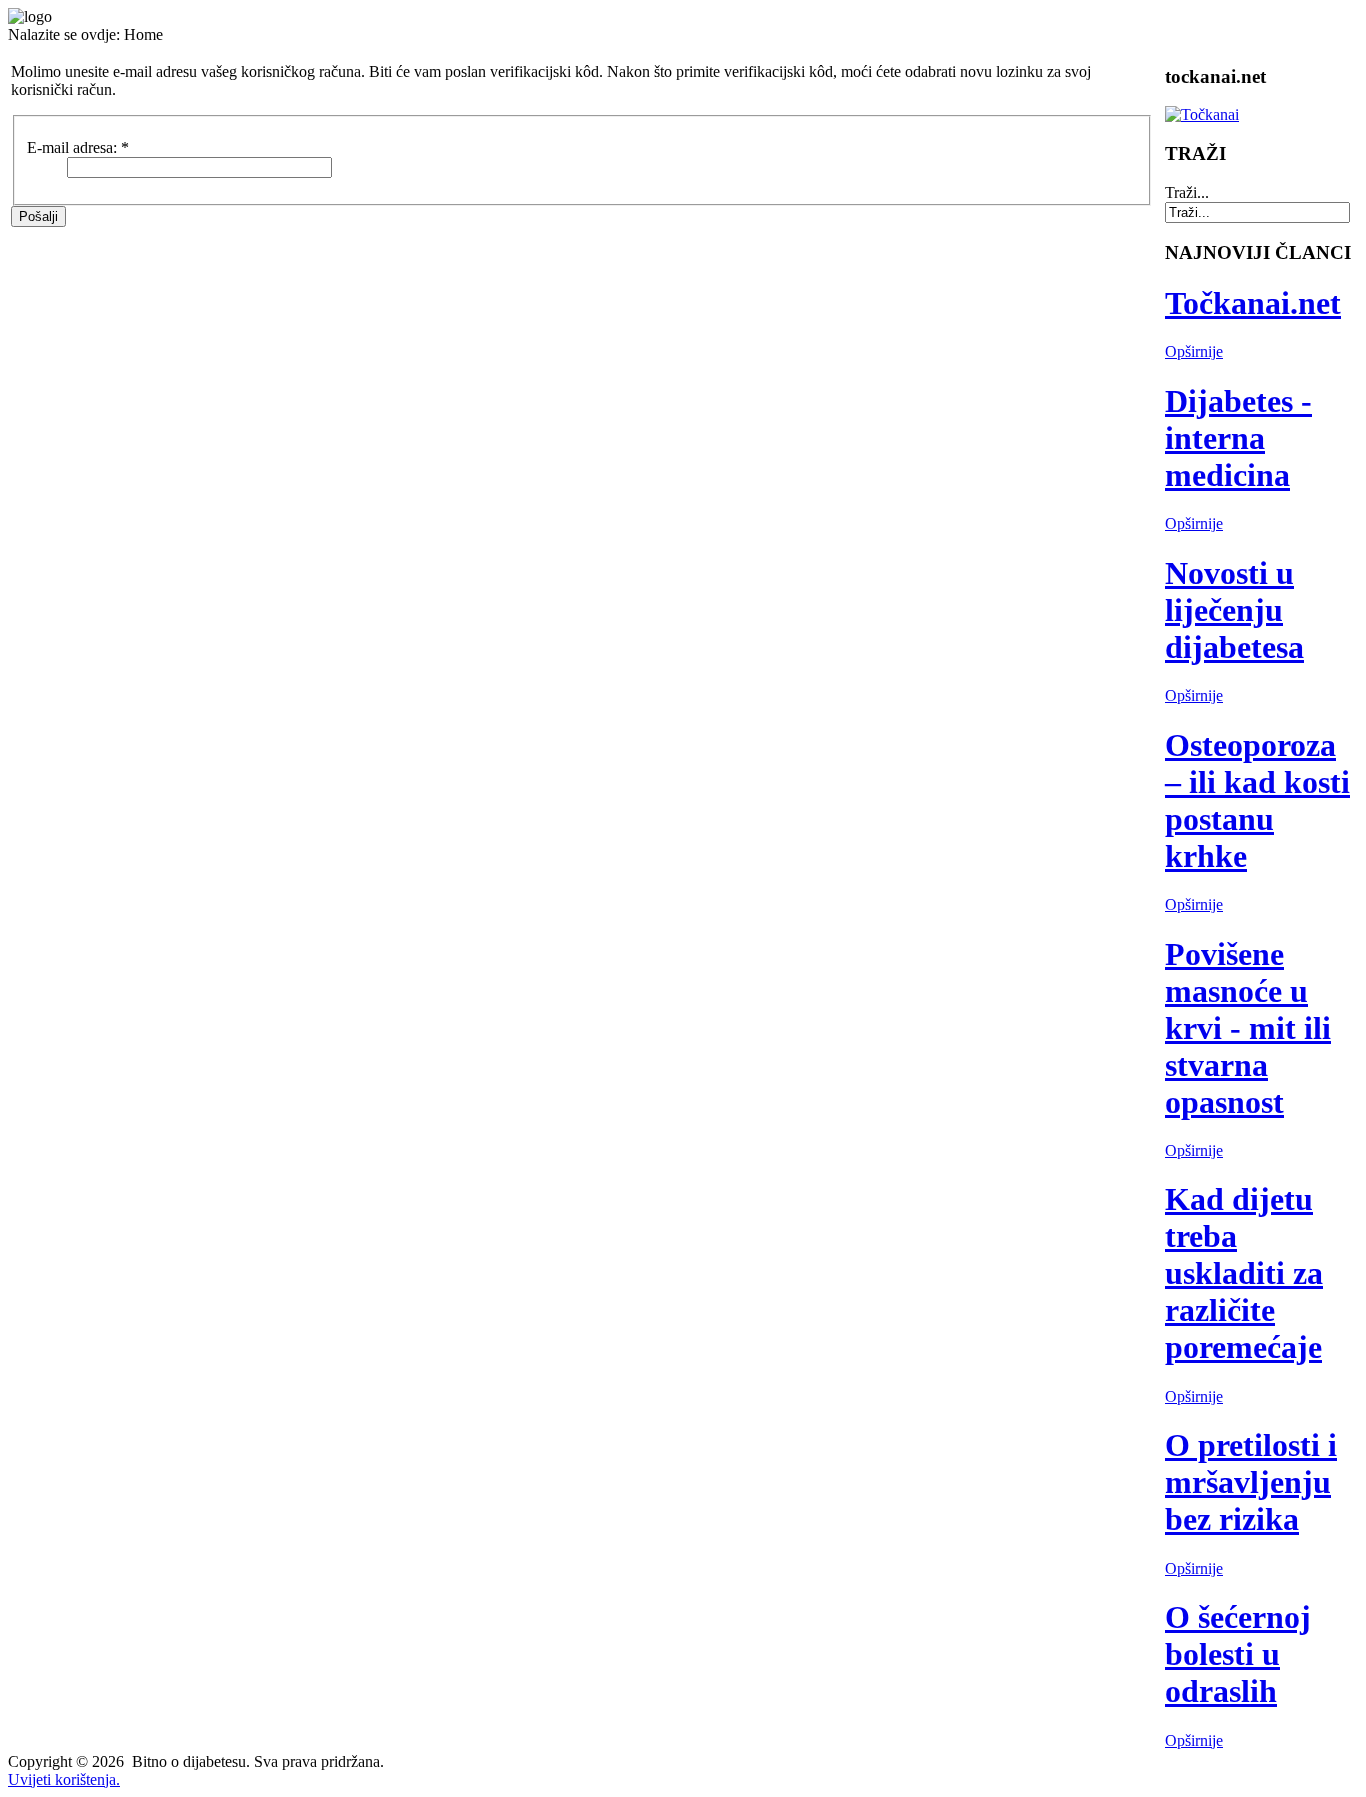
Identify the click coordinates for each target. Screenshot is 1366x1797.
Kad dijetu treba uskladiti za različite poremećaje (1244, 1273)
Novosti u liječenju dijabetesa (1234, 610)
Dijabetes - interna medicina (1238, 438)
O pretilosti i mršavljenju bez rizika (1251, 1482)
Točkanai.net (1253, 303)
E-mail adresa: (78, 147)
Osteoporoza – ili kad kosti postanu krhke (1257, 800)
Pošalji (38, 216)
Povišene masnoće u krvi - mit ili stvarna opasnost (1248, 1028)
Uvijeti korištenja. (64, 1779)
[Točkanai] (1202, 114)
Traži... (1187, 192)
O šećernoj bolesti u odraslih (1238, 1654)
